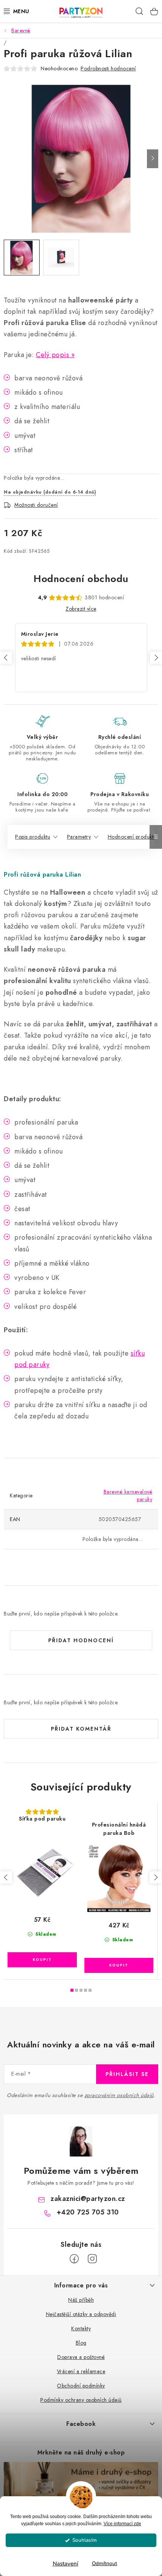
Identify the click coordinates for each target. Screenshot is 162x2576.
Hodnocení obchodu (81, 579)
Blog (81, 2343)
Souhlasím (85, 2540)
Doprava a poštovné (81, 2357)
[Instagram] (92, 2259)
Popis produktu (33, 837)
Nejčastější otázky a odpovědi (81, 2314)
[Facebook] (74, 2259)
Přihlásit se (127, 2074)
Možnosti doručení (36, 505)
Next (156, 658)
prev (6, 1877)
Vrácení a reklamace (81, 2371)
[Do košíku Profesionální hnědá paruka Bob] (119, 1965)
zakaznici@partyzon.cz (88, 2199)
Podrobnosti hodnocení (108, 68)
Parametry (79, 837)
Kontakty (81, 2328)
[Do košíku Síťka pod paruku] (42, 1960)
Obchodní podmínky (81, 2386)
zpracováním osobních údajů (119, 2095)
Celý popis (52, 355)
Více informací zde (122, 2524)
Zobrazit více (81, 609)
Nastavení (66, 2564)
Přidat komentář (81, 1729)
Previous (6, 658)
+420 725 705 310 (88, 2212)
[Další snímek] (153, 159)
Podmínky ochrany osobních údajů (81, 2400)
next (156, 1877)
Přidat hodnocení (81, 1640)
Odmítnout (105, 2563)
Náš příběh (81, 2300)
